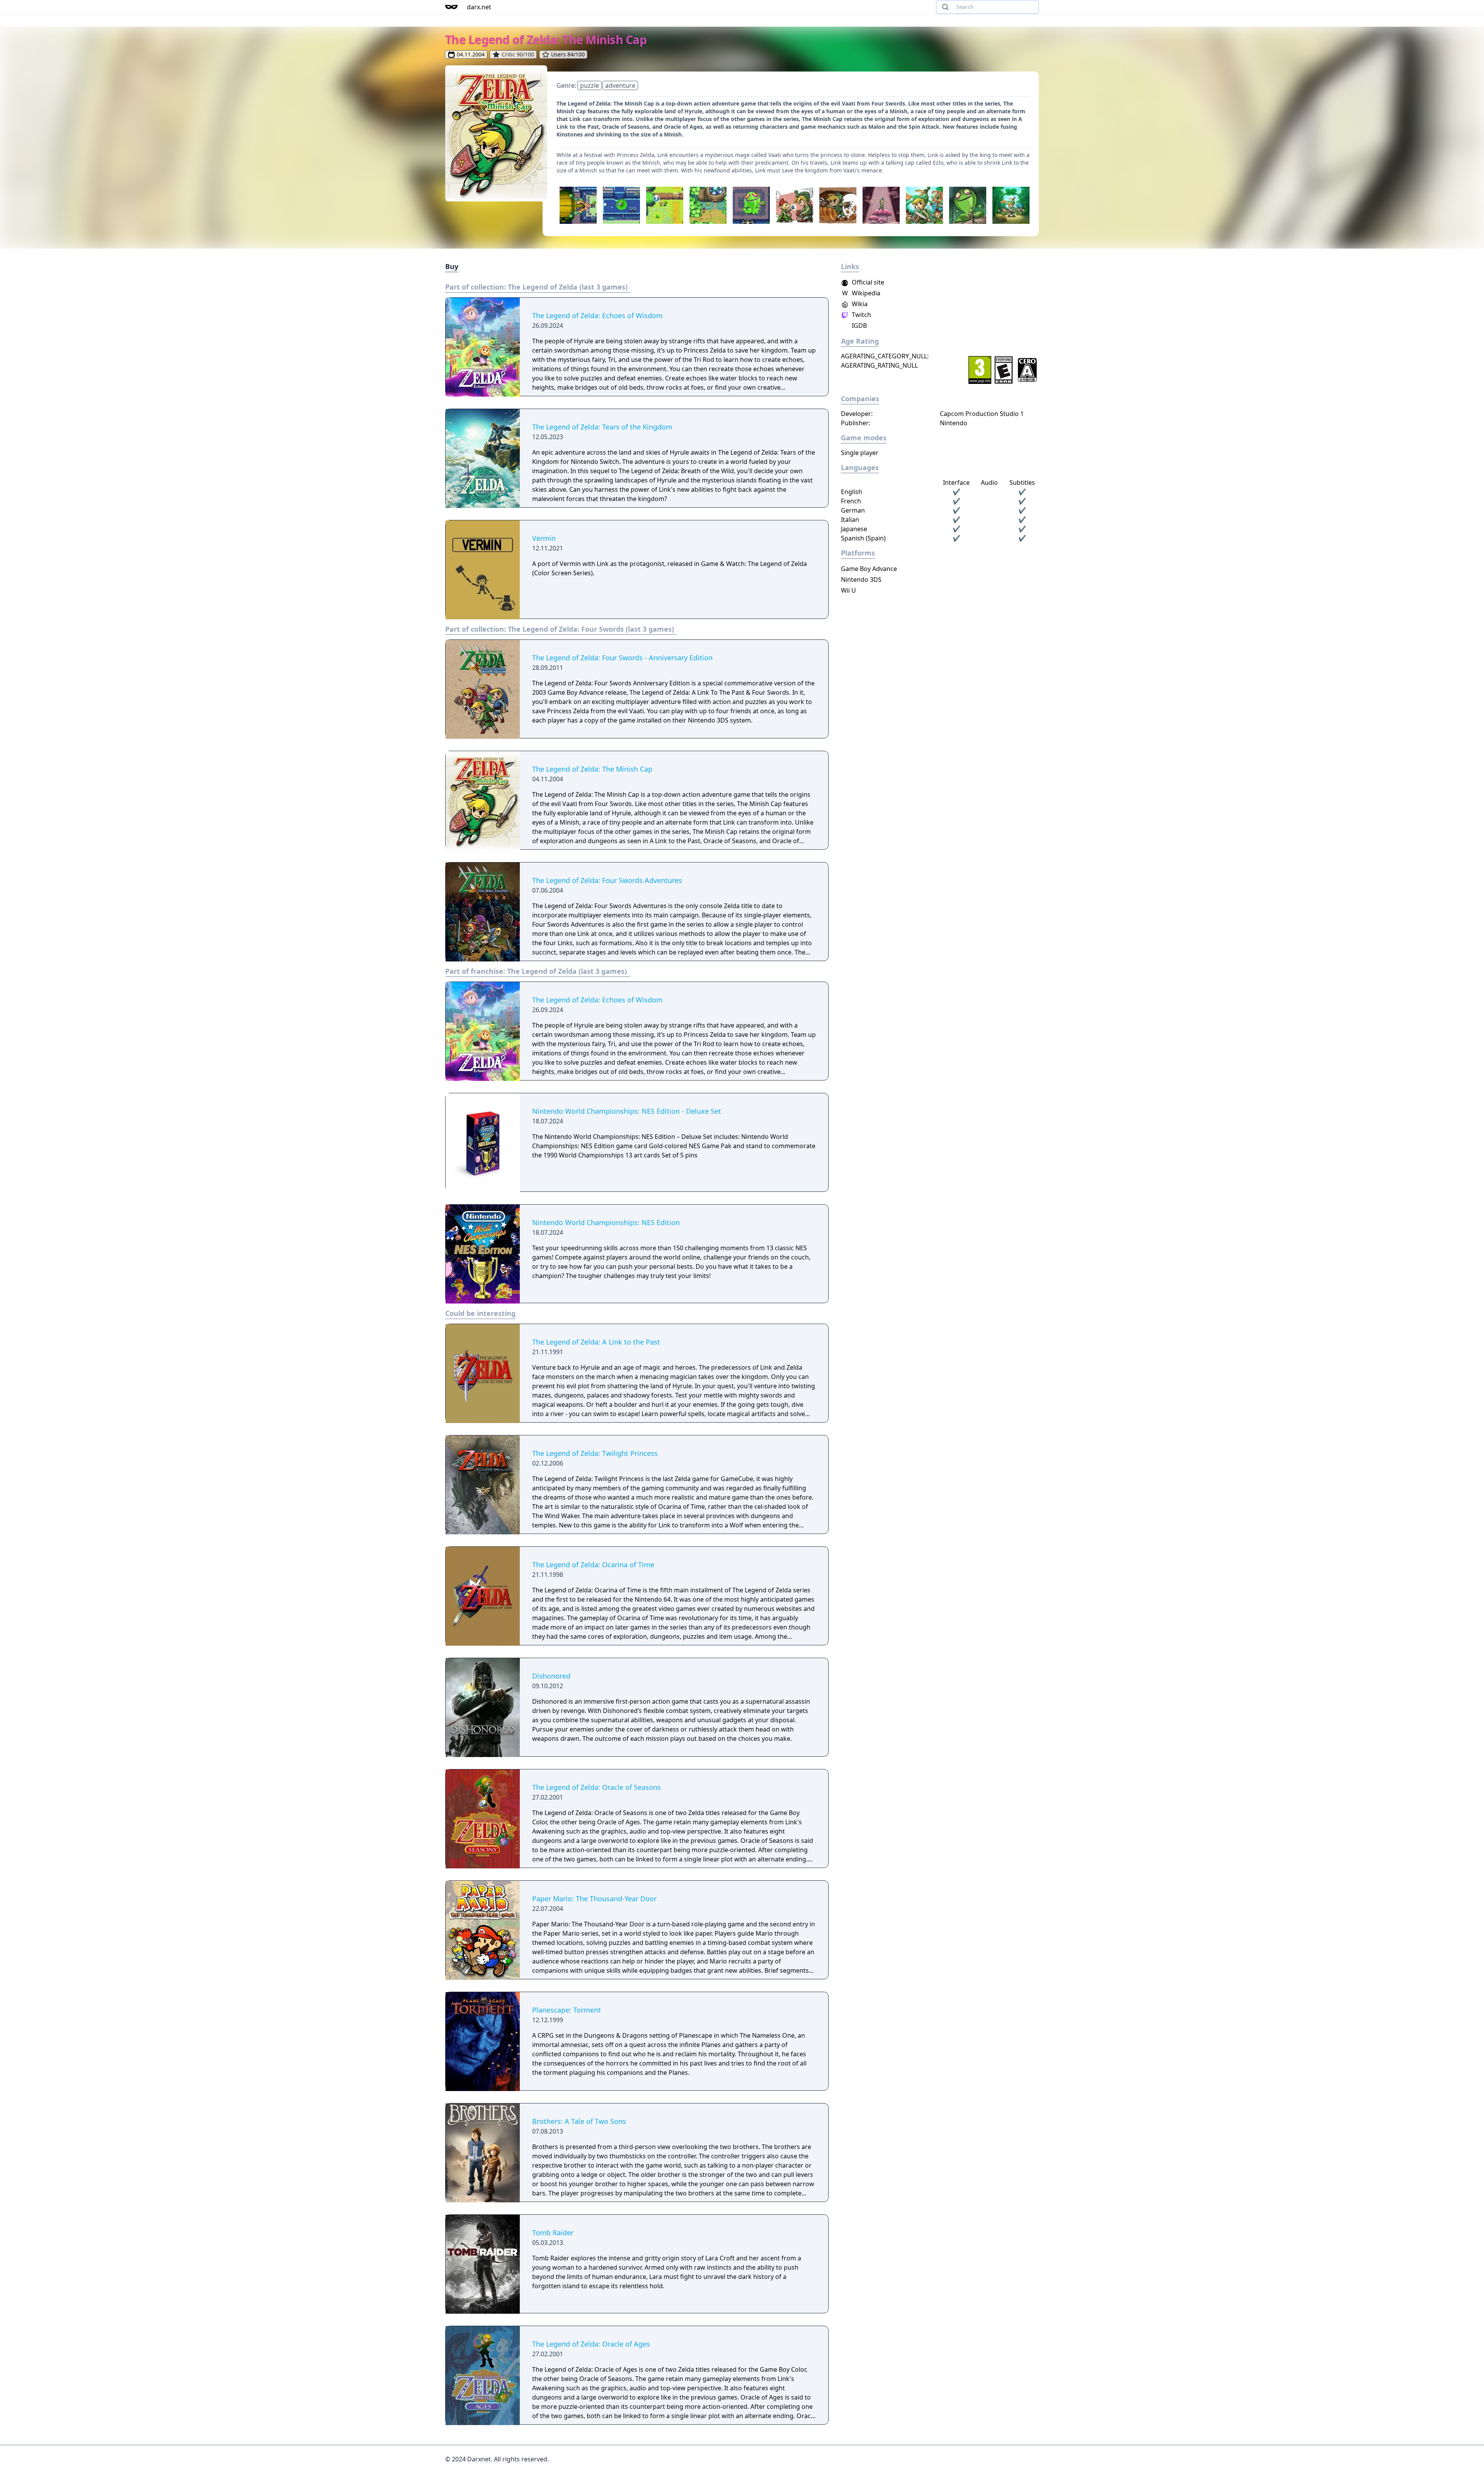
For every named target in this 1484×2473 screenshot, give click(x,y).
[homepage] (451, 7)
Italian (850, 520)
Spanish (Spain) (863, 538)
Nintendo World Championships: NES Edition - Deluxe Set (627, 1111)
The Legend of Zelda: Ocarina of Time (593, 1565)
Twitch (861, 315)
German (853, 510)
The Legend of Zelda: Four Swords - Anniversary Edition (622, 658)
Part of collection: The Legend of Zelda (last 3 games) (536, 287)
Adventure (620, 85)
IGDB (859, 326)
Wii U (848, 590)
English (852, 492)
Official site (867, 282)
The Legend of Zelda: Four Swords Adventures (607, 880)
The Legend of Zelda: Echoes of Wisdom (597, 315)
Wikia (859, 304)
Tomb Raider (553, 2233)
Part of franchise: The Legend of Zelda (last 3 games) (536, 971)
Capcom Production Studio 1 (982, 414)
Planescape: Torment (567, 2010)
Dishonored (551, 1676)
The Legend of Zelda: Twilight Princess (595, 1453)
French (851, 501)
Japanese (854, 529)
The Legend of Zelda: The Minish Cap (592, 769)
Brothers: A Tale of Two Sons (579, 2121)
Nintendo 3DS (861, 579)
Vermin (544, 538)
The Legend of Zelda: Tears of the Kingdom (602, 427)
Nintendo (954, 423)
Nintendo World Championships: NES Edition (606, 1222)
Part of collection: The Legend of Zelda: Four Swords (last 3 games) (560, 629)
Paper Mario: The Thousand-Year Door (594, 1899)
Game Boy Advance (869, 569)
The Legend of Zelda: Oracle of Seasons (596, 1787)
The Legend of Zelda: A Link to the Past (596, 1342)
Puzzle (590, 85)
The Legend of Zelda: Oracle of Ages (591, 2344)
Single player (860, 453)
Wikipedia (861, 293)
